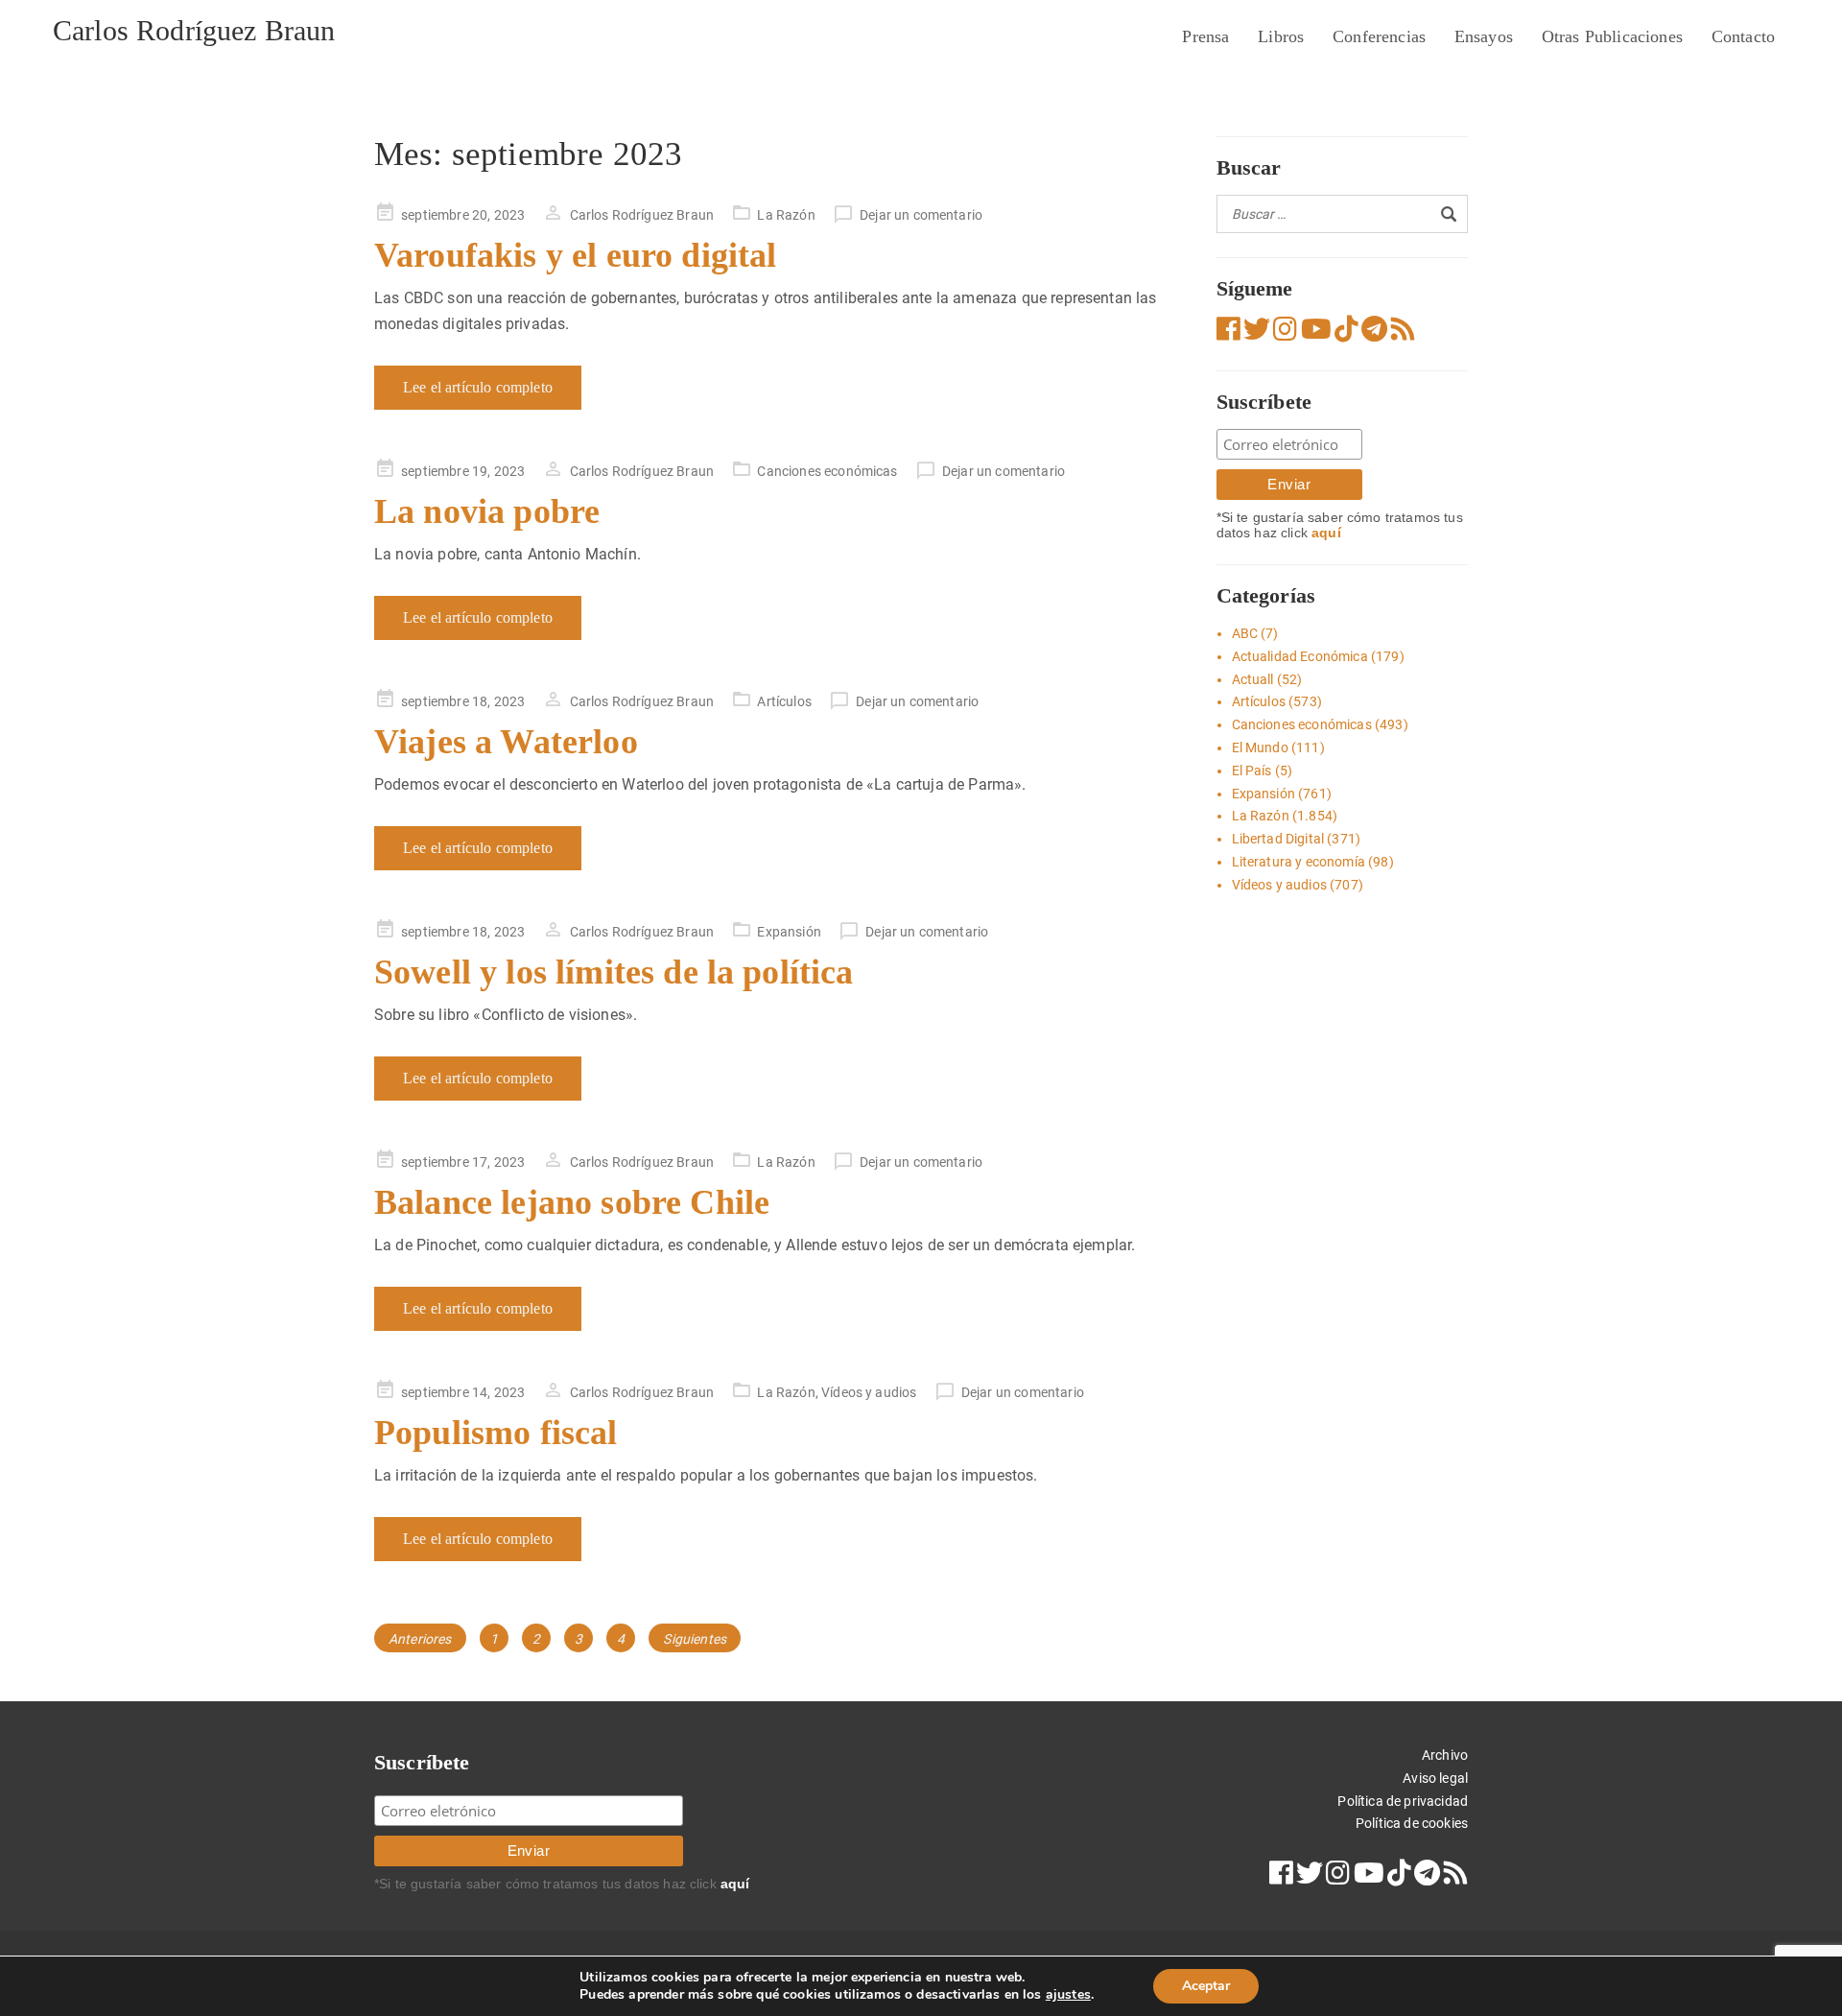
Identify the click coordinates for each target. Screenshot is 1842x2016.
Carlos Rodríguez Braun (194, 30)
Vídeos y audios (869, 1392)
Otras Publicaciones (1612, 36)
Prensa (1205, 36)
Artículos (784, 701)
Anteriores (420, 1639)
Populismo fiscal (496, 1433)
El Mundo (1260, 747)
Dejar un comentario (921, 215)
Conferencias (1379, 36)
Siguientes (695, 1639)
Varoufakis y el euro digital (575, 255)
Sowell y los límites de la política (614, 972)
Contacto (1743, 36)
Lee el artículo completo (478, 387)
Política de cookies (1412, 1823)
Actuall (1253, 679)
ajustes (1068, 1995)
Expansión (789, 932)
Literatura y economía (1299, 862)
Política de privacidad (1403, 1801)
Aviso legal (1435, 1778)
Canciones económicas (827, 471)
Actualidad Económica (1300, 656)
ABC (1245, 633)
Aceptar (1206, 1986)
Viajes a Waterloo (506, 742)
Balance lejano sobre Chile (572, 1202)
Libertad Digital (1278, 839)
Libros (1281, 36)
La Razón (786, 215)
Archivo (1445, 1755)
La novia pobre (487, 511)
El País (1252, 771)
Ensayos (1484, 36)
